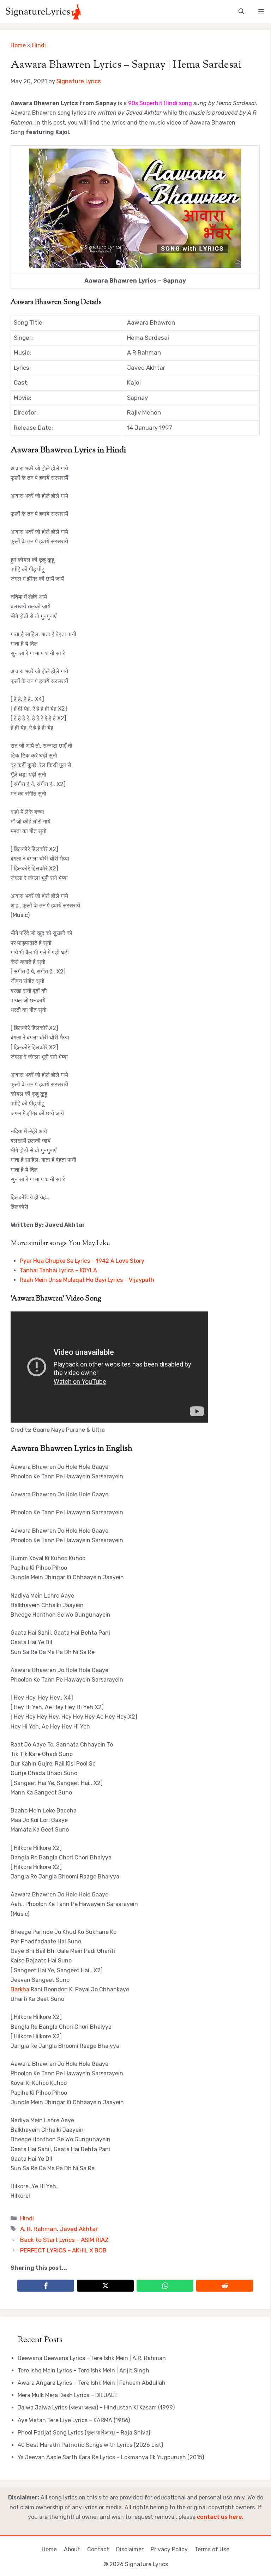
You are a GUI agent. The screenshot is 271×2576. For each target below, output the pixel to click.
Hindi (39, 45)
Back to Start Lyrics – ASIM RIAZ (64, 2240)
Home (18, 45)
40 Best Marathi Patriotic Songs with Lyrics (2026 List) (90, 2445)
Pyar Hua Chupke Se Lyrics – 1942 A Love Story (82, 1261)
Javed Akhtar (79, 2229)
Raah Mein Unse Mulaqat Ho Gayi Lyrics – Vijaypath (87, 1280)
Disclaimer (130, 2549)
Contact (98, 2549)
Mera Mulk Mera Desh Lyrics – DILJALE (68, 2395)
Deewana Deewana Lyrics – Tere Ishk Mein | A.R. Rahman (92, 2358)
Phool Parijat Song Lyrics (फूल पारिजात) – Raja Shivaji (85, 2433)
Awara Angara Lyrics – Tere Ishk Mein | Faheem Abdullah (92, 2383)
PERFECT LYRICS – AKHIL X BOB (63, 2250)
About (72, 2549)
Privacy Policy (169, 2549)
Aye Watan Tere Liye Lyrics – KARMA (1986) (74, 2420)
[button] (241, 11)
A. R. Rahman (38, 2229)
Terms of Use (212, 2549)
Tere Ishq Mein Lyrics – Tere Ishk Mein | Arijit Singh (83, 2370)
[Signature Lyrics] (43, 11)
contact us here (219, 2517)
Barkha (20, 1989)
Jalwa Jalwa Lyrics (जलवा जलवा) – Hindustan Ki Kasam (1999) (96, 2408)
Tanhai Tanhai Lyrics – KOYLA (58, 1270)
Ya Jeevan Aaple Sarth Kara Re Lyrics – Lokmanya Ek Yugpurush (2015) (111, 2457)
